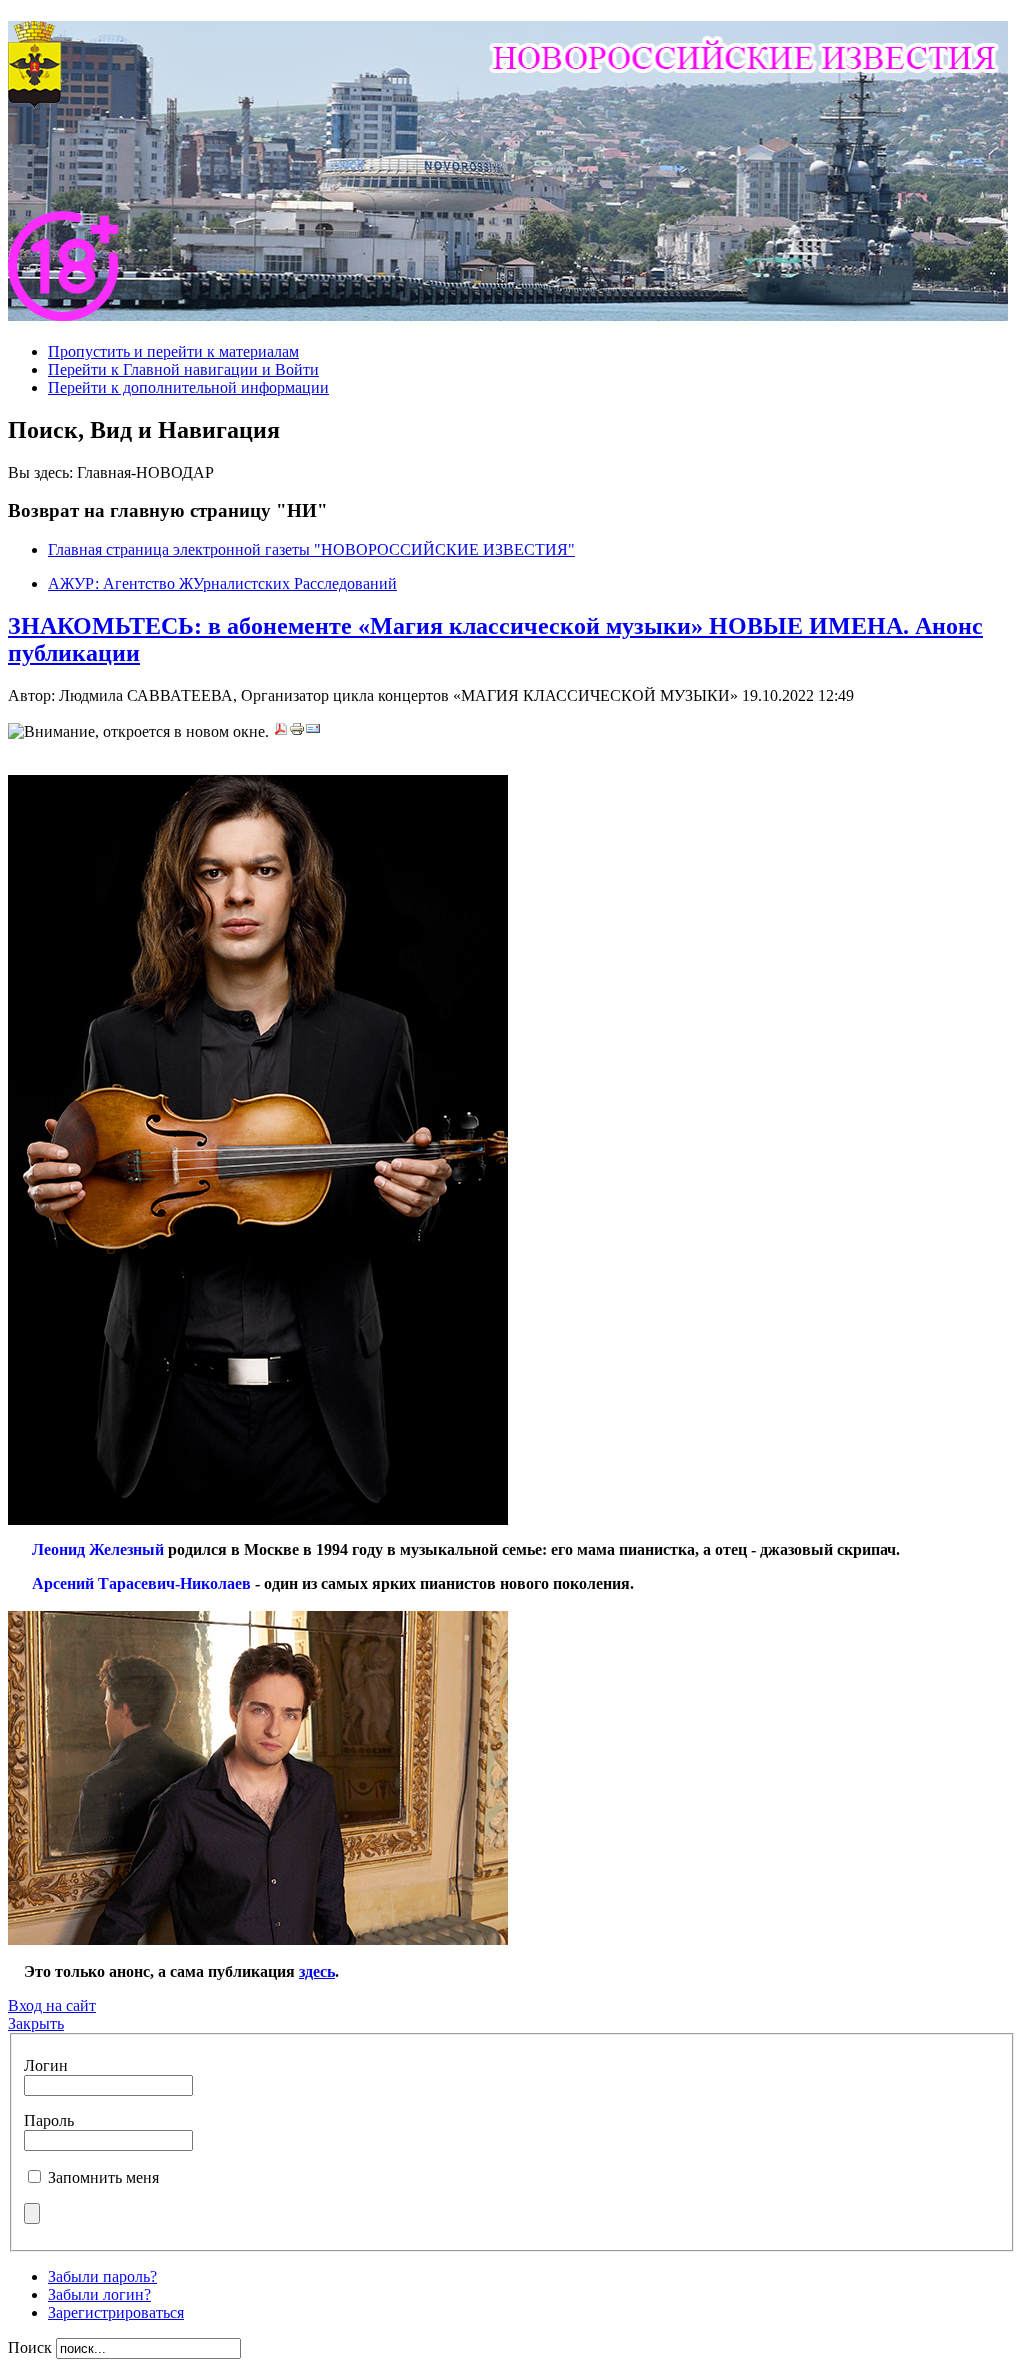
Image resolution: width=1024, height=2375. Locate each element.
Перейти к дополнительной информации (188, 387)
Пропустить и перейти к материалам (173, 351)
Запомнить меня (103, 2177)
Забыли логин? (99, 2294)
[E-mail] (313, 731)
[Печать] (297, 731)
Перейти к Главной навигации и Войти (183, 369)
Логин (46, 2065)
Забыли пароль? (102, 2276)
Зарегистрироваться (116, 2312)
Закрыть (36, 2023)
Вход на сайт (52, 2005)
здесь (317, 1971)
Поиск (32, 2347)
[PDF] (281, 731)
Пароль (49, 2120)
